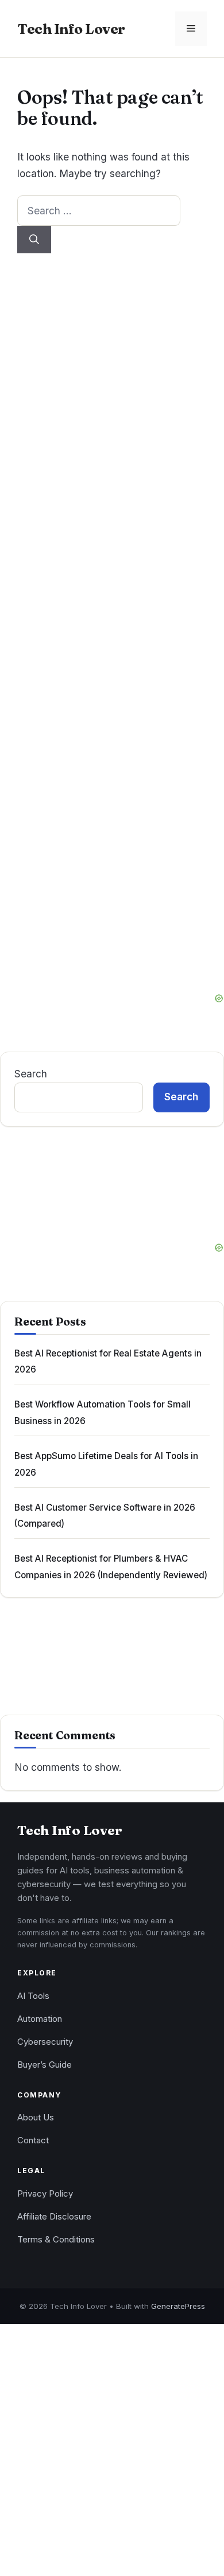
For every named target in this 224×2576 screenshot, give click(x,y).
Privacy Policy (45, 2194)
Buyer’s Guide (45, 2065)
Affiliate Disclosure (54, 2217)
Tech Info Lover (71, 29)
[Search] (34, 240)
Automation (40, 2019)
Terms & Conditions (56, 2240)
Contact (33, 2140)
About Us (36, 2118)
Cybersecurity (45, 2042)
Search (31, 1074)
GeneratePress (178, 2306)
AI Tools (33, 1996)
